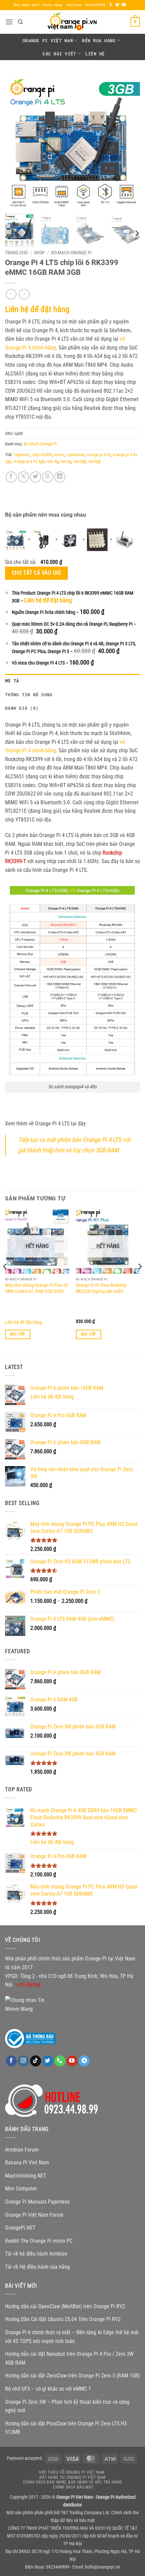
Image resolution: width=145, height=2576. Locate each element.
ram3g (66, 461)
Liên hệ (95, 54)
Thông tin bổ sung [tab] (29, 695)
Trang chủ (16, 253)
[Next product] (11, 294)
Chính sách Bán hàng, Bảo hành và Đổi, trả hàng (72, 2482)
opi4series (76, 455)
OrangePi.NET (20, 2228)
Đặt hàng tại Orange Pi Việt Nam (72, 2477)
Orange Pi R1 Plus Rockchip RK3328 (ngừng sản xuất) (101, 1288)
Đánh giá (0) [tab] (22, 708)
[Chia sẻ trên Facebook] (11, 477)
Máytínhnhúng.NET (26, 2176)
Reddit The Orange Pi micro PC (39, 2241)
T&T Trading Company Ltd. (85, 2513)
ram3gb (80, 461)
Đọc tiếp (18, 1334)
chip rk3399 (42, 455)
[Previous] (16, 141)
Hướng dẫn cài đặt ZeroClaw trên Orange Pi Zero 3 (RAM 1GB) (72, 2376)
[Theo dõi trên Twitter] (117, 5)
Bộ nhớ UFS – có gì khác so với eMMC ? (48, 2389)
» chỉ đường (28, 1985)
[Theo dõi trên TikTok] (36, 2061)
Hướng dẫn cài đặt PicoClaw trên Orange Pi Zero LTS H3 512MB (66, 2428)
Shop (39, 253)
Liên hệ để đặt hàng (37, 309)
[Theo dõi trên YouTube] (124, 5)
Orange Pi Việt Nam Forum (34, 2215)
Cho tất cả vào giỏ (36, 573)
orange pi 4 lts (99, 455)
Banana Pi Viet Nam (27, 2163)
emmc (59, 455)
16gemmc (22, 455)
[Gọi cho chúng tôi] (60, 2061)
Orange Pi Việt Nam (48, 41)
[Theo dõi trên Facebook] (111, 5)
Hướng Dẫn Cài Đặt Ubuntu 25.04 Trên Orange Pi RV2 (63, 2319)
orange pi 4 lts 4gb (29, 461)
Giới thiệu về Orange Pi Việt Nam (72, 2472)
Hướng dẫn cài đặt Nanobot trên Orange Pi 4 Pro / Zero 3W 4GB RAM (69, 2358)
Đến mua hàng (99, 41)
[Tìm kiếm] (20, 22)
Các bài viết (59, 54)
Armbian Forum (22, 2150)
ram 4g (52, 461)
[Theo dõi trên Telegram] (84, 2061)
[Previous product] (24, 294)
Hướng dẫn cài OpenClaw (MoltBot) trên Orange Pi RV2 (65, 2306)
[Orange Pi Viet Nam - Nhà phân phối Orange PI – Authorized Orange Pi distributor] (72, 22)
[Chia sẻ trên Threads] (48, 477)
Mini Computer (21, 2189)
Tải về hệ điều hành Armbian (36, 2254)
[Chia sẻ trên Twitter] (36, 477)
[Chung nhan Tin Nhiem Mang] (30, 2004)
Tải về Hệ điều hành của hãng (37, 2267)
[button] (9, 22)
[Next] (129, 141)
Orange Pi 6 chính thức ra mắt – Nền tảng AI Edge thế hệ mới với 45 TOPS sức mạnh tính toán (72, 2337)
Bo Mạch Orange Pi (71, 253)
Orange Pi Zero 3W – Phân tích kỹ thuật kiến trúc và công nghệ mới (67, 2406)
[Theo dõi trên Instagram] (23, 2061)
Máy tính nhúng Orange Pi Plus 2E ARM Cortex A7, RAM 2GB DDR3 (37, 1288)
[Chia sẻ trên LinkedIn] (60, 477)
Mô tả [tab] (12, 681)
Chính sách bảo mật (73, 2487)
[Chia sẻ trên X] (23, 477)
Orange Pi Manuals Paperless (37, 2202)
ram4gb (94, 461)
